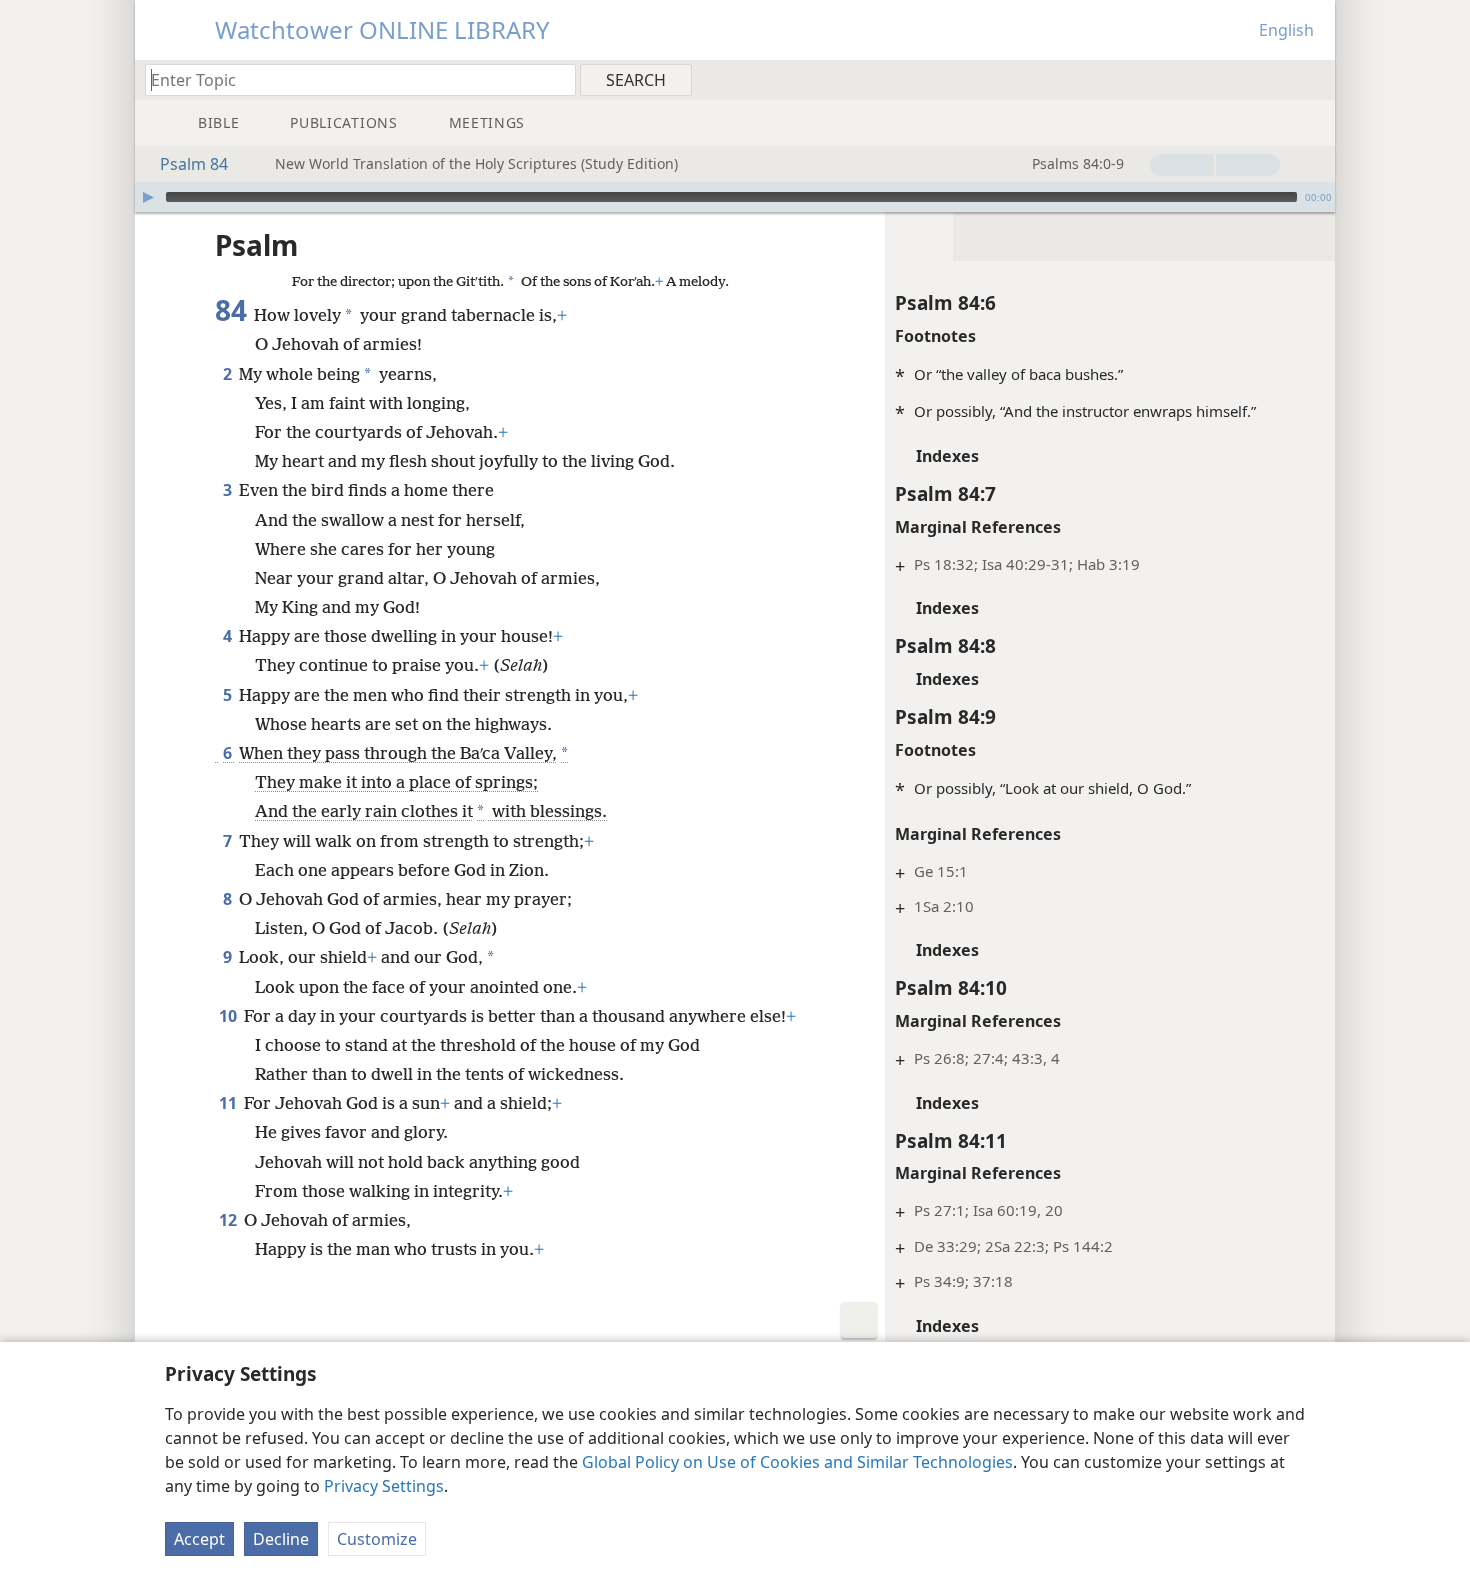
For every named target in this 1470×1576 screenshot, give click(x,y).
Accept (199, 1539)
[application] (735, 197)
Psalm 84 (194, 164)
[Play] (148, 197)
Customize (377, 1539)
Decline (281, 1539)
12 (229, 1220)
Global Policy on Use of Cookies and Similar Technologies (797, 1462)
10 (229, 1016)
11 (229, 1103)
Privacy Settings (384, 1486)
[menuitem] (1312, 79)
